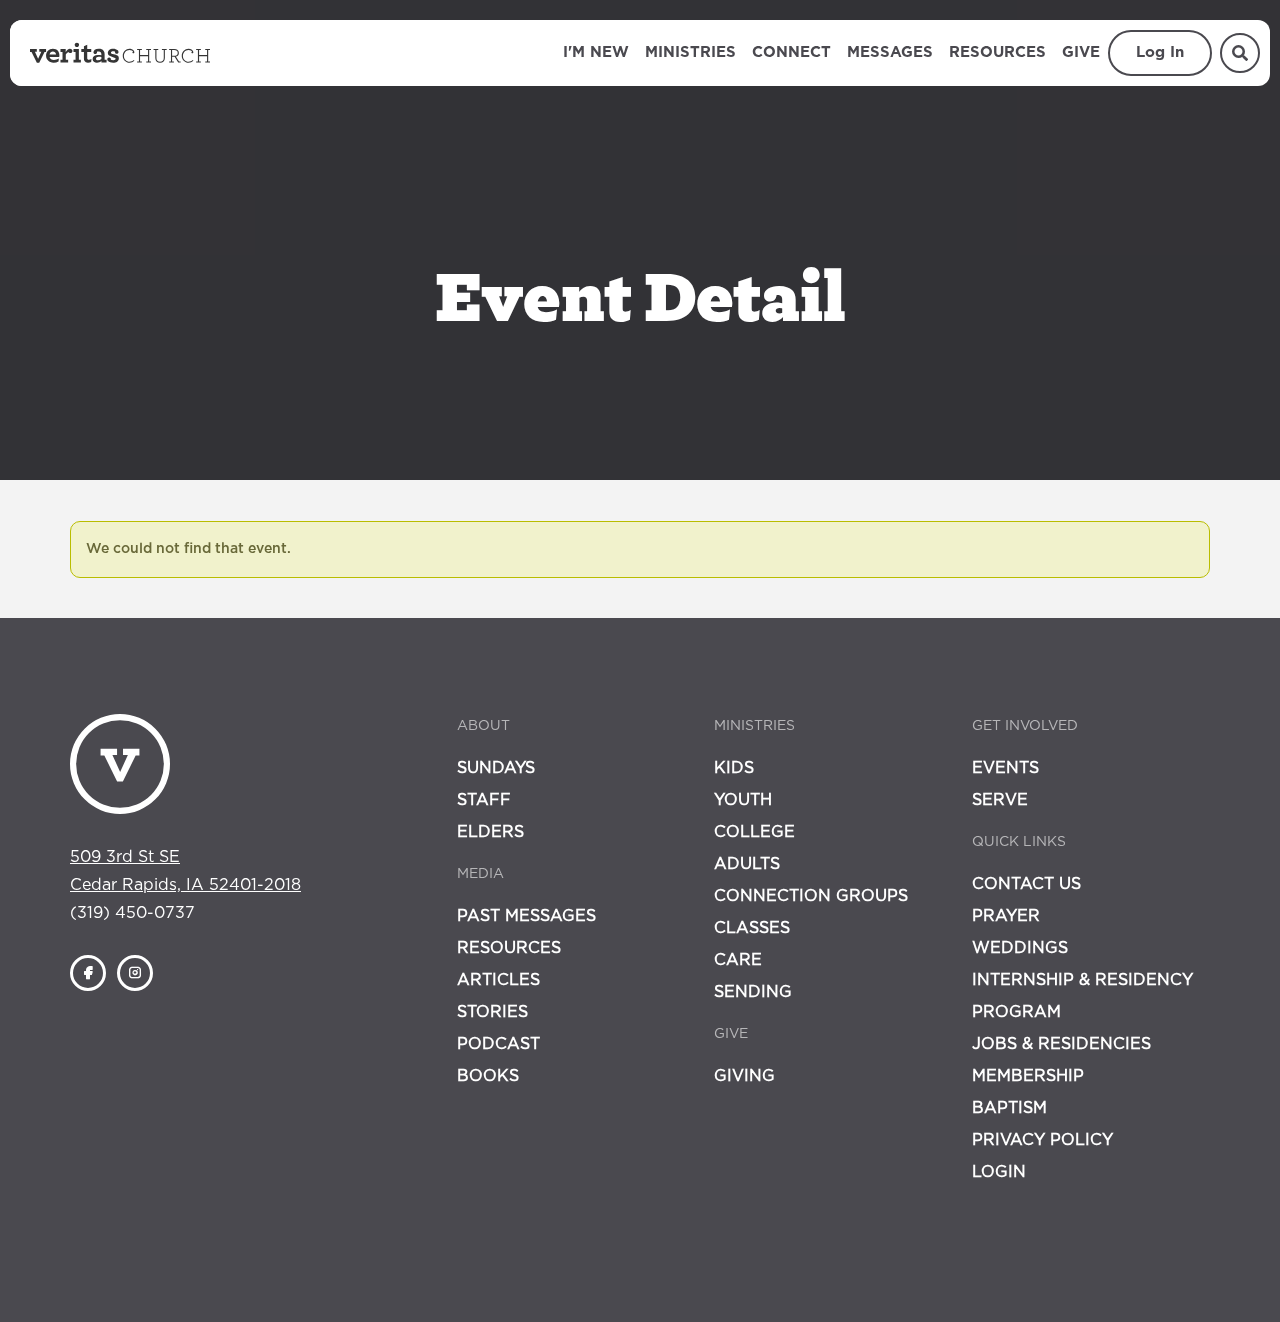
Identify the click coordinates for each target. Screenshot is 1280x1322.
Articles (498, 980)
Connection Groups (811, 896)
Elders (490, 832)
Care (738, 960)
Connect (791, 52)
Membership (1028, 1076)
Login (999, 1172)
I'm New (596, 52)
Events (1005, 768)
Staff (484, 800)
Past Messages (526, 916)
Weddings (1020, 948)
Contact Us (1026, 884)
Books (488, 1076)
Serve (1000, 800)
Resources (997, 52)
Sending (753, 992)
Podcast (498, 1044)
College (754, 832)
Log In (1160, 52)
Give (1081, 52)
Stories (492, 1012)
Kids (734, 768)
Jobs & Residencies (1061, 1044)
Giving (744, 1076)
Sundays (496, 768)
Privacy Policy (1042, 1140)
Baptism (1009, 1108)
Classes (752, 928)
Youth (743, 800)
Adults (747, 864)
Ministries (690, 52)
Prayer (1006, 916)
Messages (890, 52)
